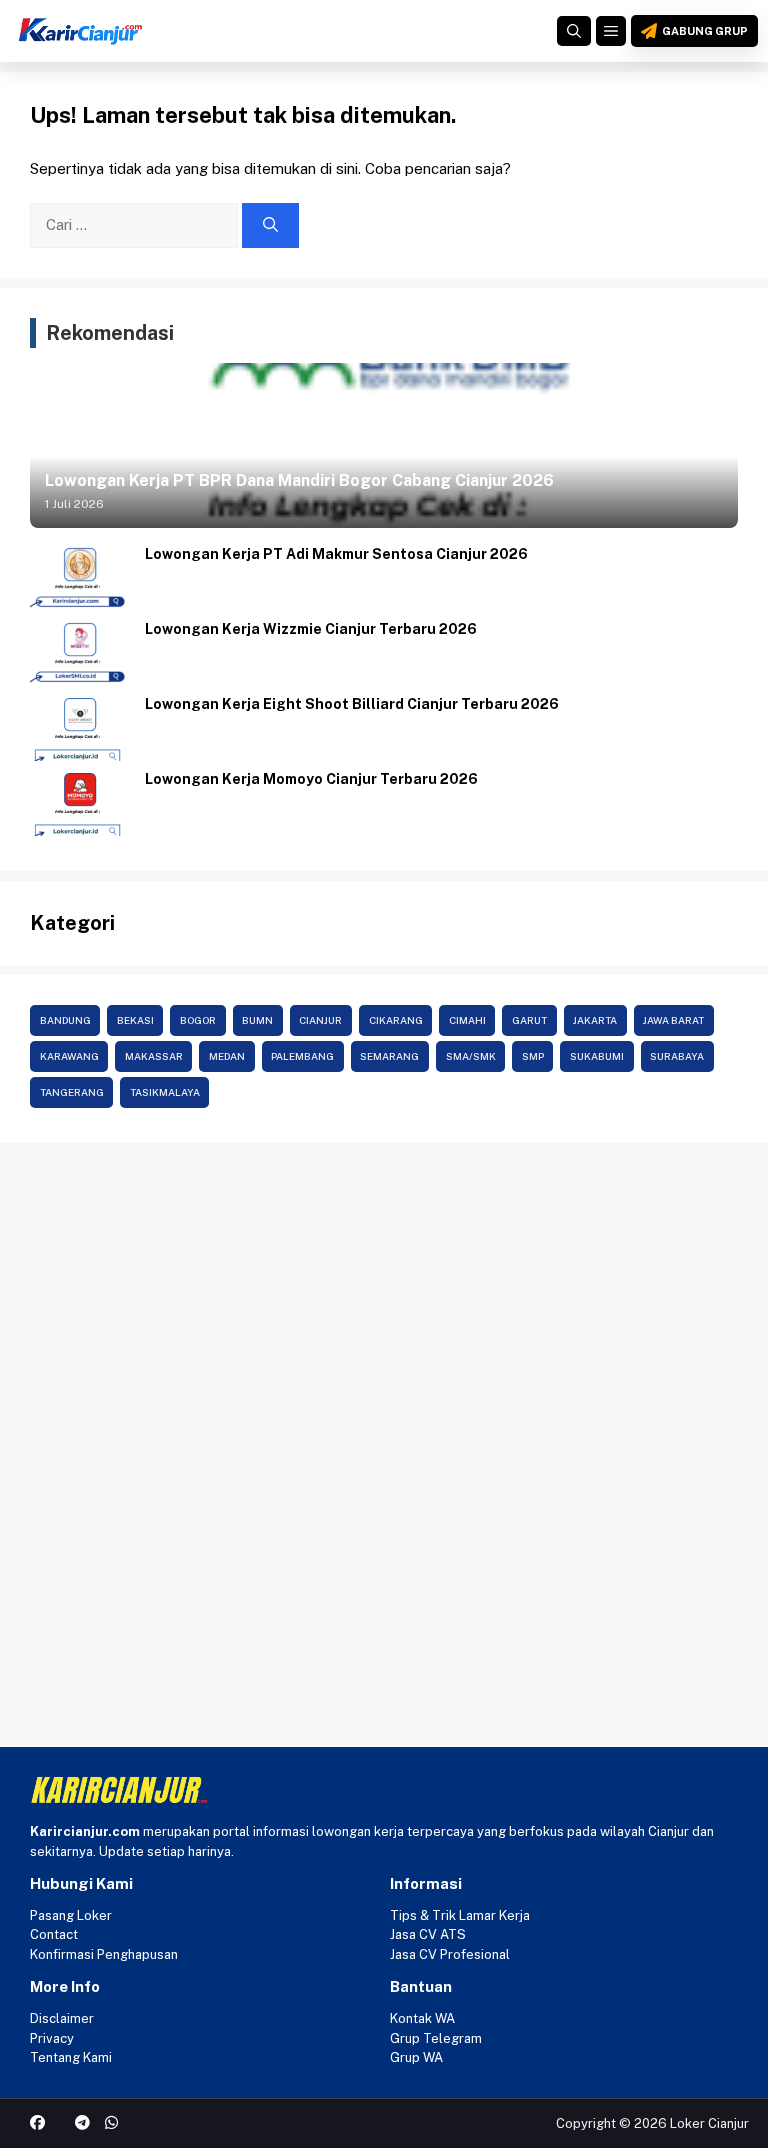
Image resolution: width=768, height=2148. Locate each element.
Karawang (69, 1056)
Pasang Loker (71, 1915)
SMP (533, 1056)
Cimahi (467, 1020)
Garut (529, 1020)
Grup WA (416, 2057)
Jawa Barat (673, 1020)
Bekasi (135, 1020)
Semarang (389, 1056)
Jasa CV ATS (428, 1934)
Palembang (302, 1056)
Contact (54, 1934)
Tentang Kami (71, 2057)
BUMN (257, 1020)
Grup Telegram (436, 2038)
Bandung (65, 1020)
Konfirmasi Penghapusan (104, 1954)
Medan (227, 1056)
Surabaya (677, 1056)
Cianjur (320, 1020)
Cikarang (396, 1020)
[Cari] (270, 225)
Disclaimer (62, 2018)
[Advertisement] (384, 1303)
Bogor (198, 1020)
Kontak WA (422, 2018)
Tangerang (72, 1092)
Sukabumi (597, 1056)
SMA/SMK (471, 1056)
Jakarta (595, 1020)
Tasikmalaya (165, 1092)
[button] (574, 31)
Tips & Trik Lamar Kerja (460, 1915)
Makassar (154, 1056)
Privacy (52, 2038)
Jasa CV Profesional (450, 1954)
